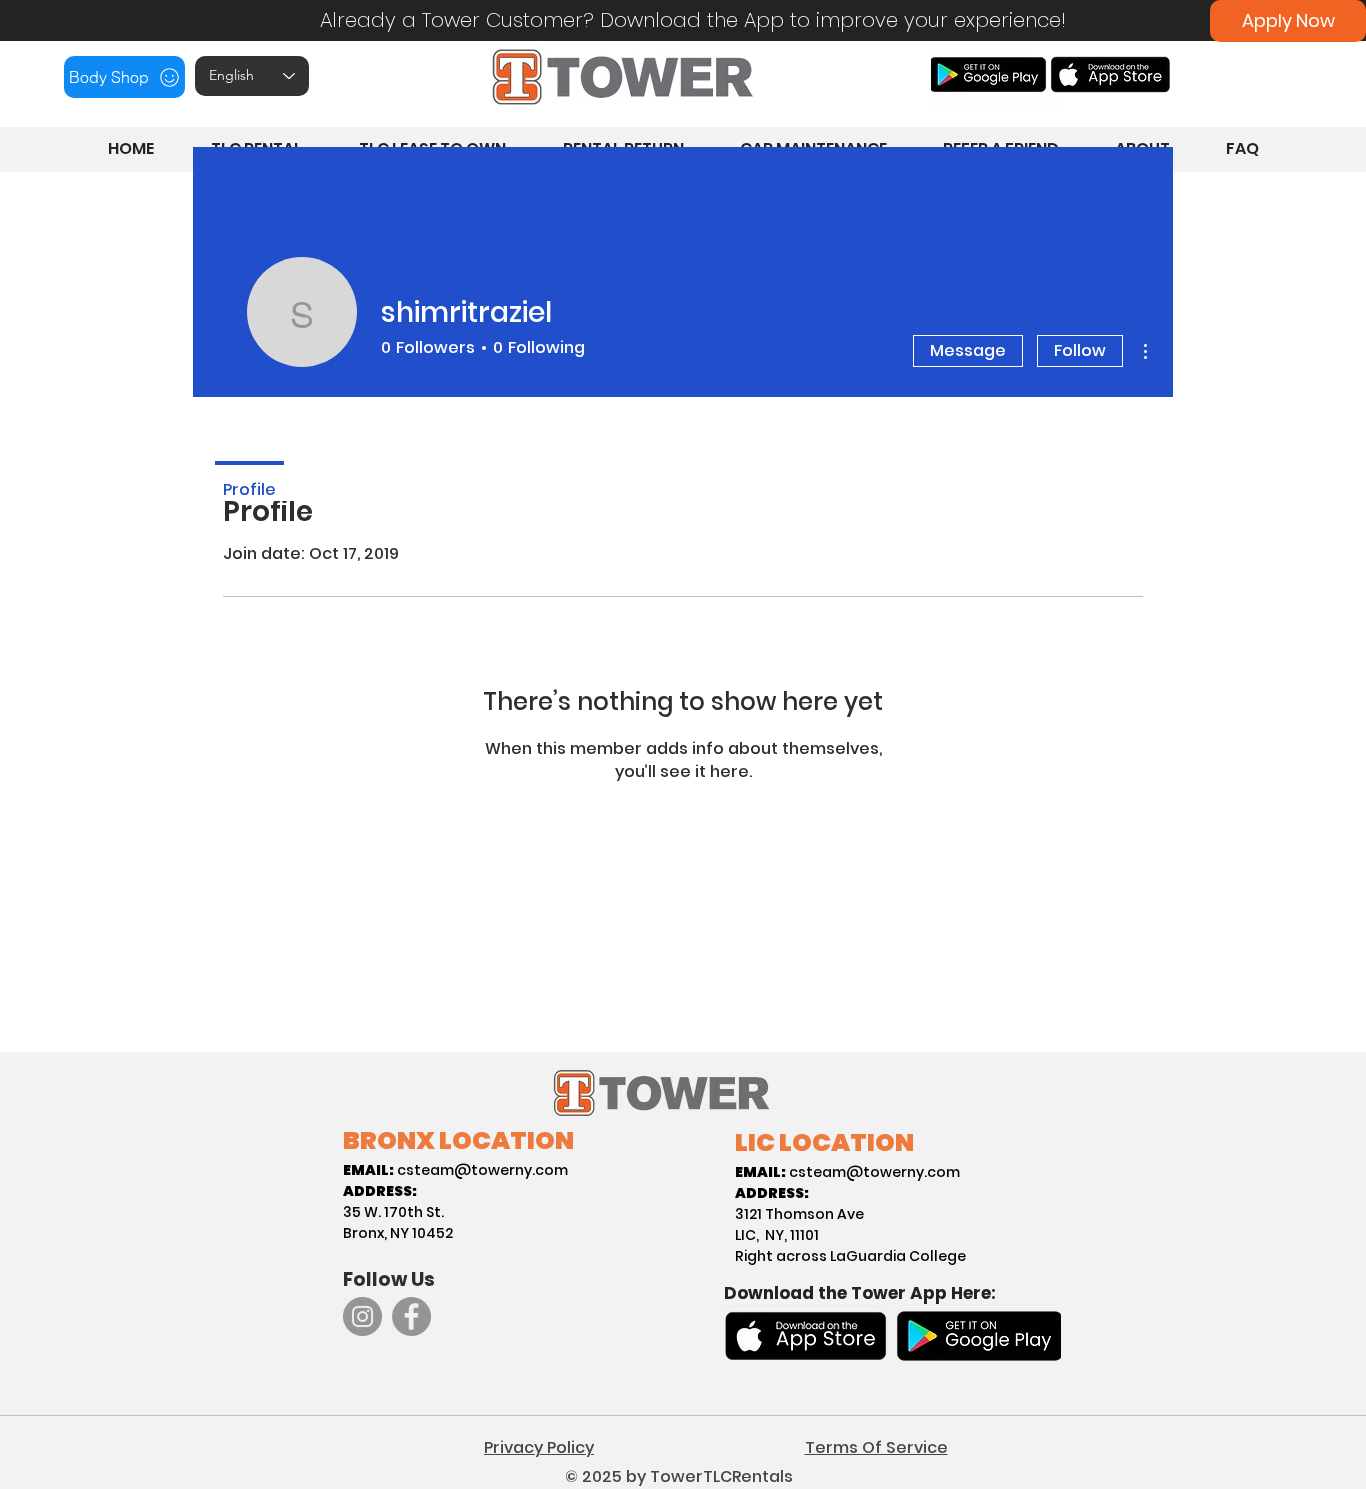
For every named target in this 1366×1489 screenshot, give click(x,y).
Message (968, 350)
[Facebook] (411, 1316)
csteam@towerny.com (482, 1170)
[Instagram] (362, 1316)
